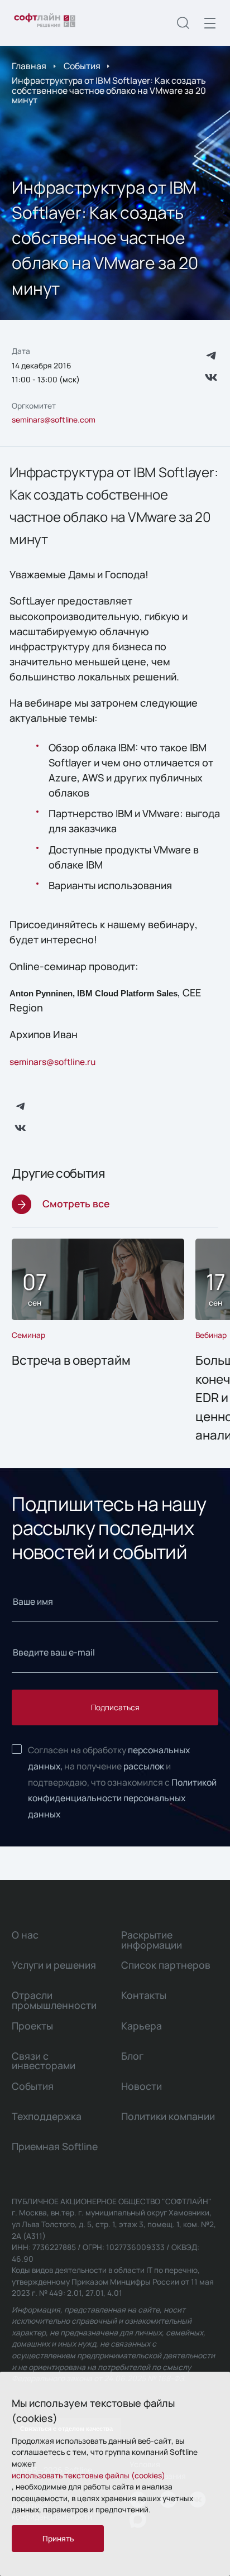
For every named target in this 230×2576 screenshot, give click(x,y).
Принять (58, 2538)
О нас (25, 1935)
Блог (132, 2056)
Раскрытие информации (152, 1939)
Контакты (144, 1995)
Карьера (142, 2026)
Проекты (32, 2026)
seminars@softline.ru (52, 1062)
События (82, 66)
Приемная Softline (55, 2146)
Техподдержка (47, 2116)
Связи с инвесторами (44, 2061)
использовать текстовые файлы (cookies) (88, 2475)
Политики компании (168, 2116)
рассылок (144, 1766)
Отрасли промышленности (54, 2000)
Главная (29, 66)
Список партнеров (166, 1965)
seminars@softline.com (54, 419)
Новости (142, 2086)
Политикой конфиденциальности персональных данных (122, 1798)
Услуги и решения (54, 1965)
